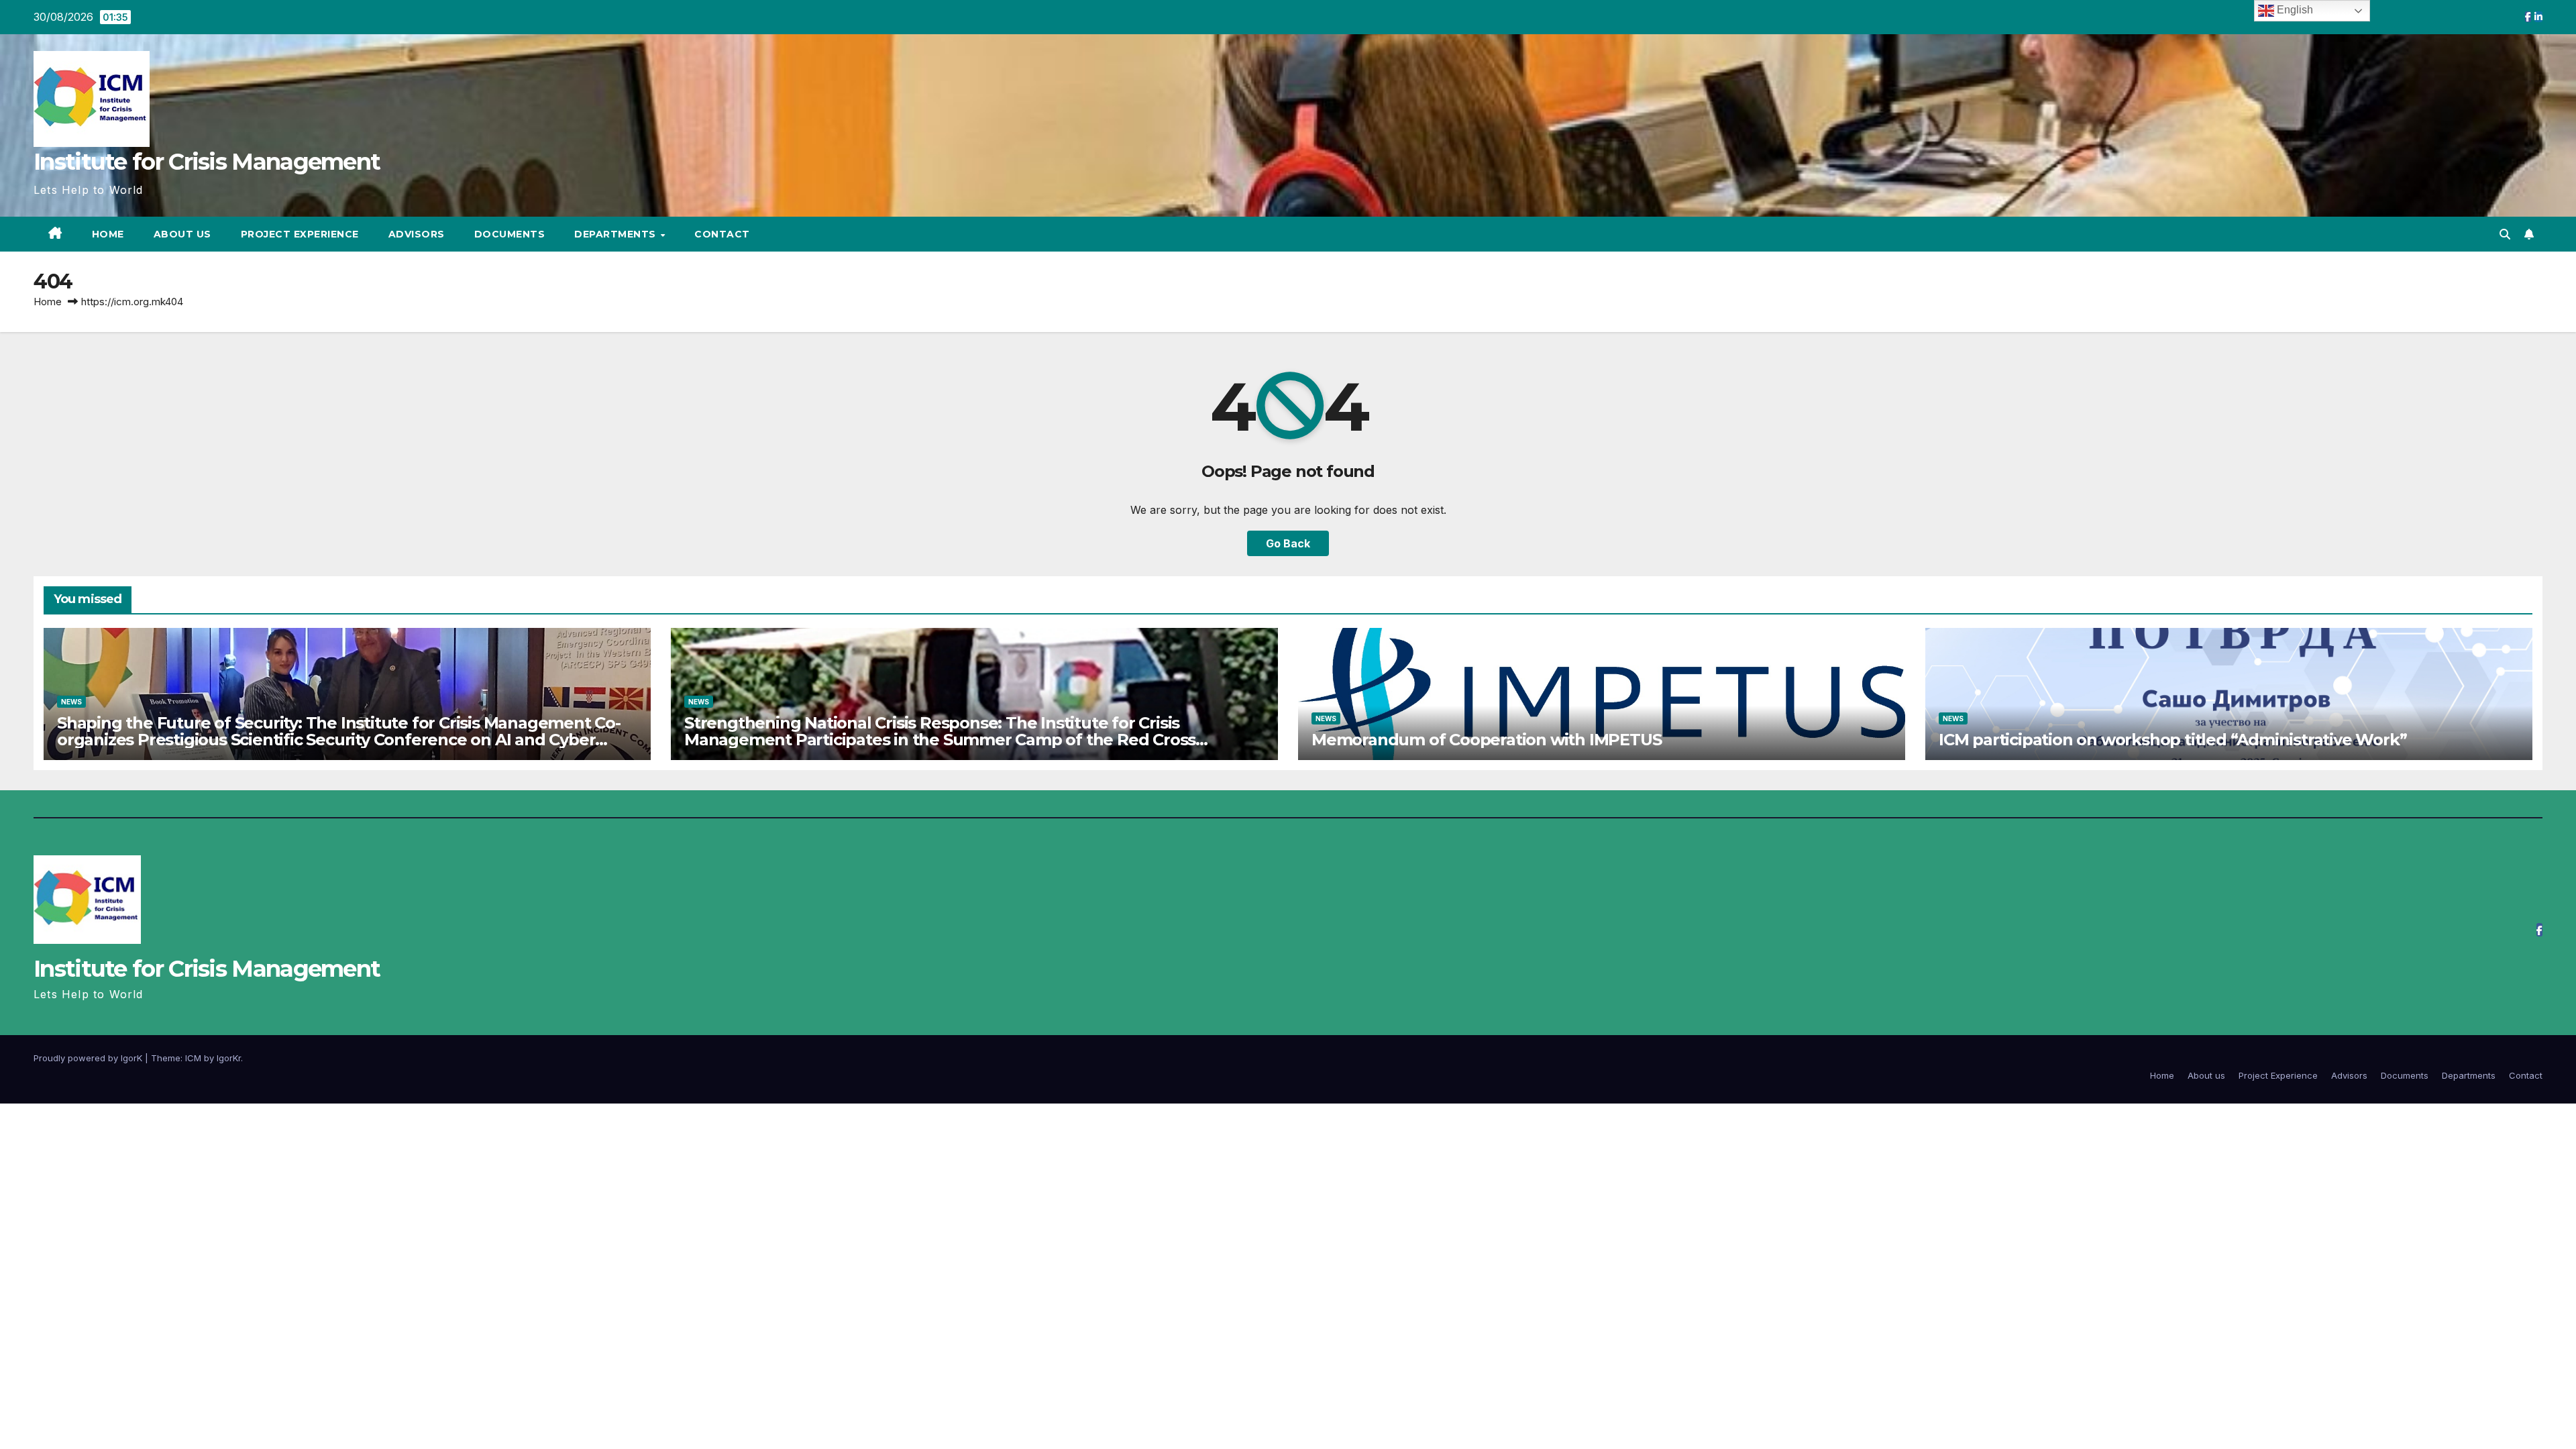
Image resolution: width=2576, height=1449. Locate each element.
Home (108, 234)
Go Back (1288, 543)
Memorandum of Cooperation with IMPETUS (1486, 740)
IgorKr (229, 1058)
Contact (722, 234)
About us (182, 234)
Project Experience (300, 234)
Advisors (417, 234)
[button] (2505, 234)
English (2294, 10)
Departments (616, 234)
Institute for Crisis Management (207, 162)
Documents (510, 234)
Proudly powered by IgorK (89, 1058)
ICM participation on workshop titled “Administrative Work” (2172, 740)
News (71, 702)
